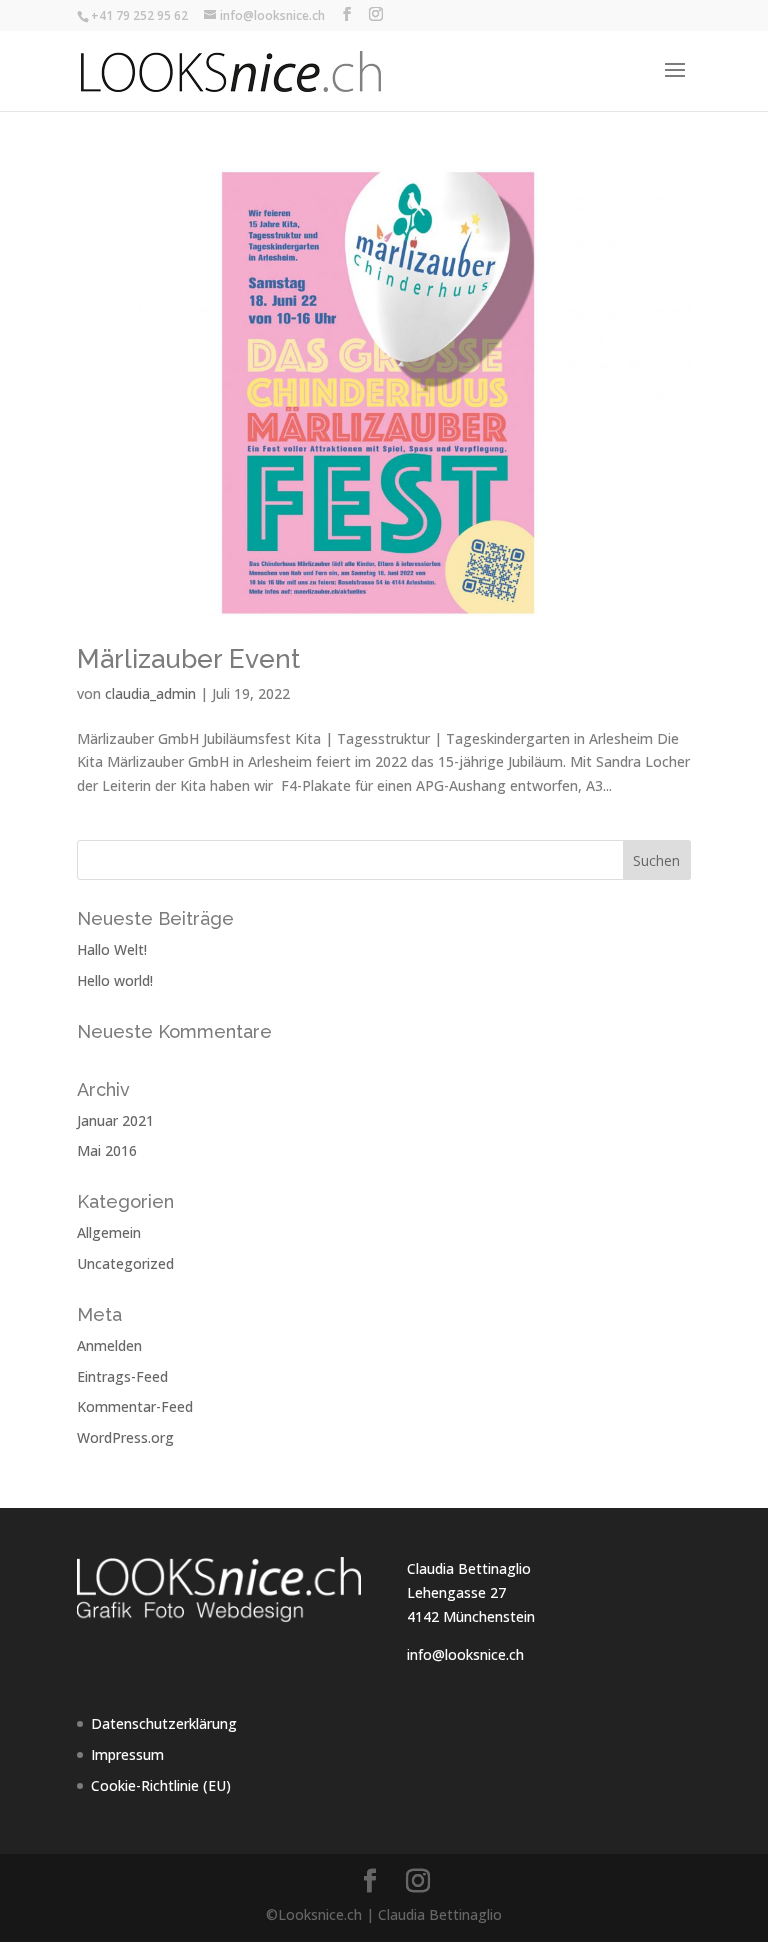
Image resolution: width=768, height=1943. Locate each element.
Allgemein (109, 1232)
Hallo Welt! (112, 949)
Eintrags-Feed (122, 1376)
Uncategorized (125, 1263)
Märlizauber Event (188, 659)
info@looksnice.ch (465, 1654)
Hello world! (115, 980)
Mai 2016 (107, 1150)
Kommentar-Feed (135, 1406)
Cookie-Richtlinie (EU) (161, 1785)
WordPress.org (125, 1437)
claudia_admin (150, 693)
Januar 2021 (115, 1120)
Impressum (127, 1754)
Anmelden (109, 1345)
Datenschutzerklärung (164, 1723)
